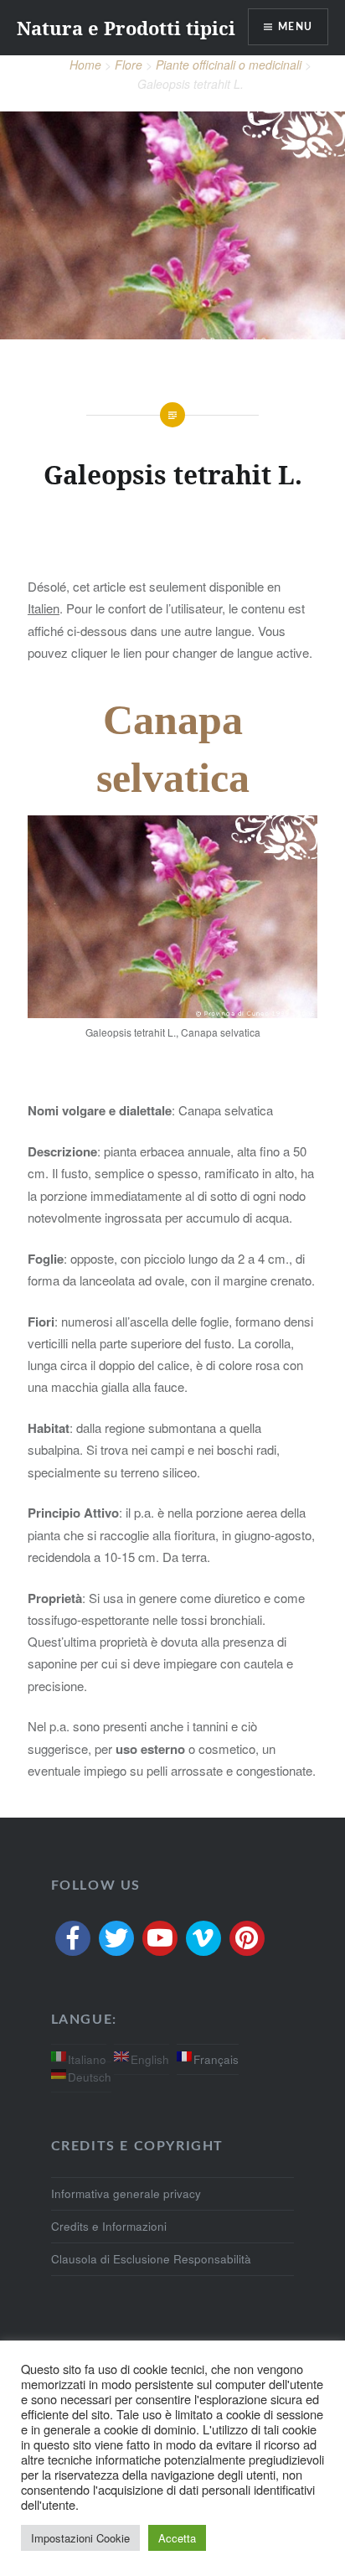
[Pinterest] (247, 1938)
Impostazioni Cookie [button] (80, 2538)
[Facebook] (73, 1938)
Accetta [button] (177, 2538)
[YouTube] (160, 1938)
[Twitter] (116, 1938)
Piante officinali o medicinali (229, 65)
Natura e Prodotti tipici (126, 28)
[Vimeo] (203, 1938)
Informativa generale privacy (126, 2193)
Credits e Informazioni (109, 2226)
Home (85, 65)
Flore (129, 65)
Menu (295, 27)
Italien (44, 608)
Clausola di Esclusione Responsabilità (151, 2259)
